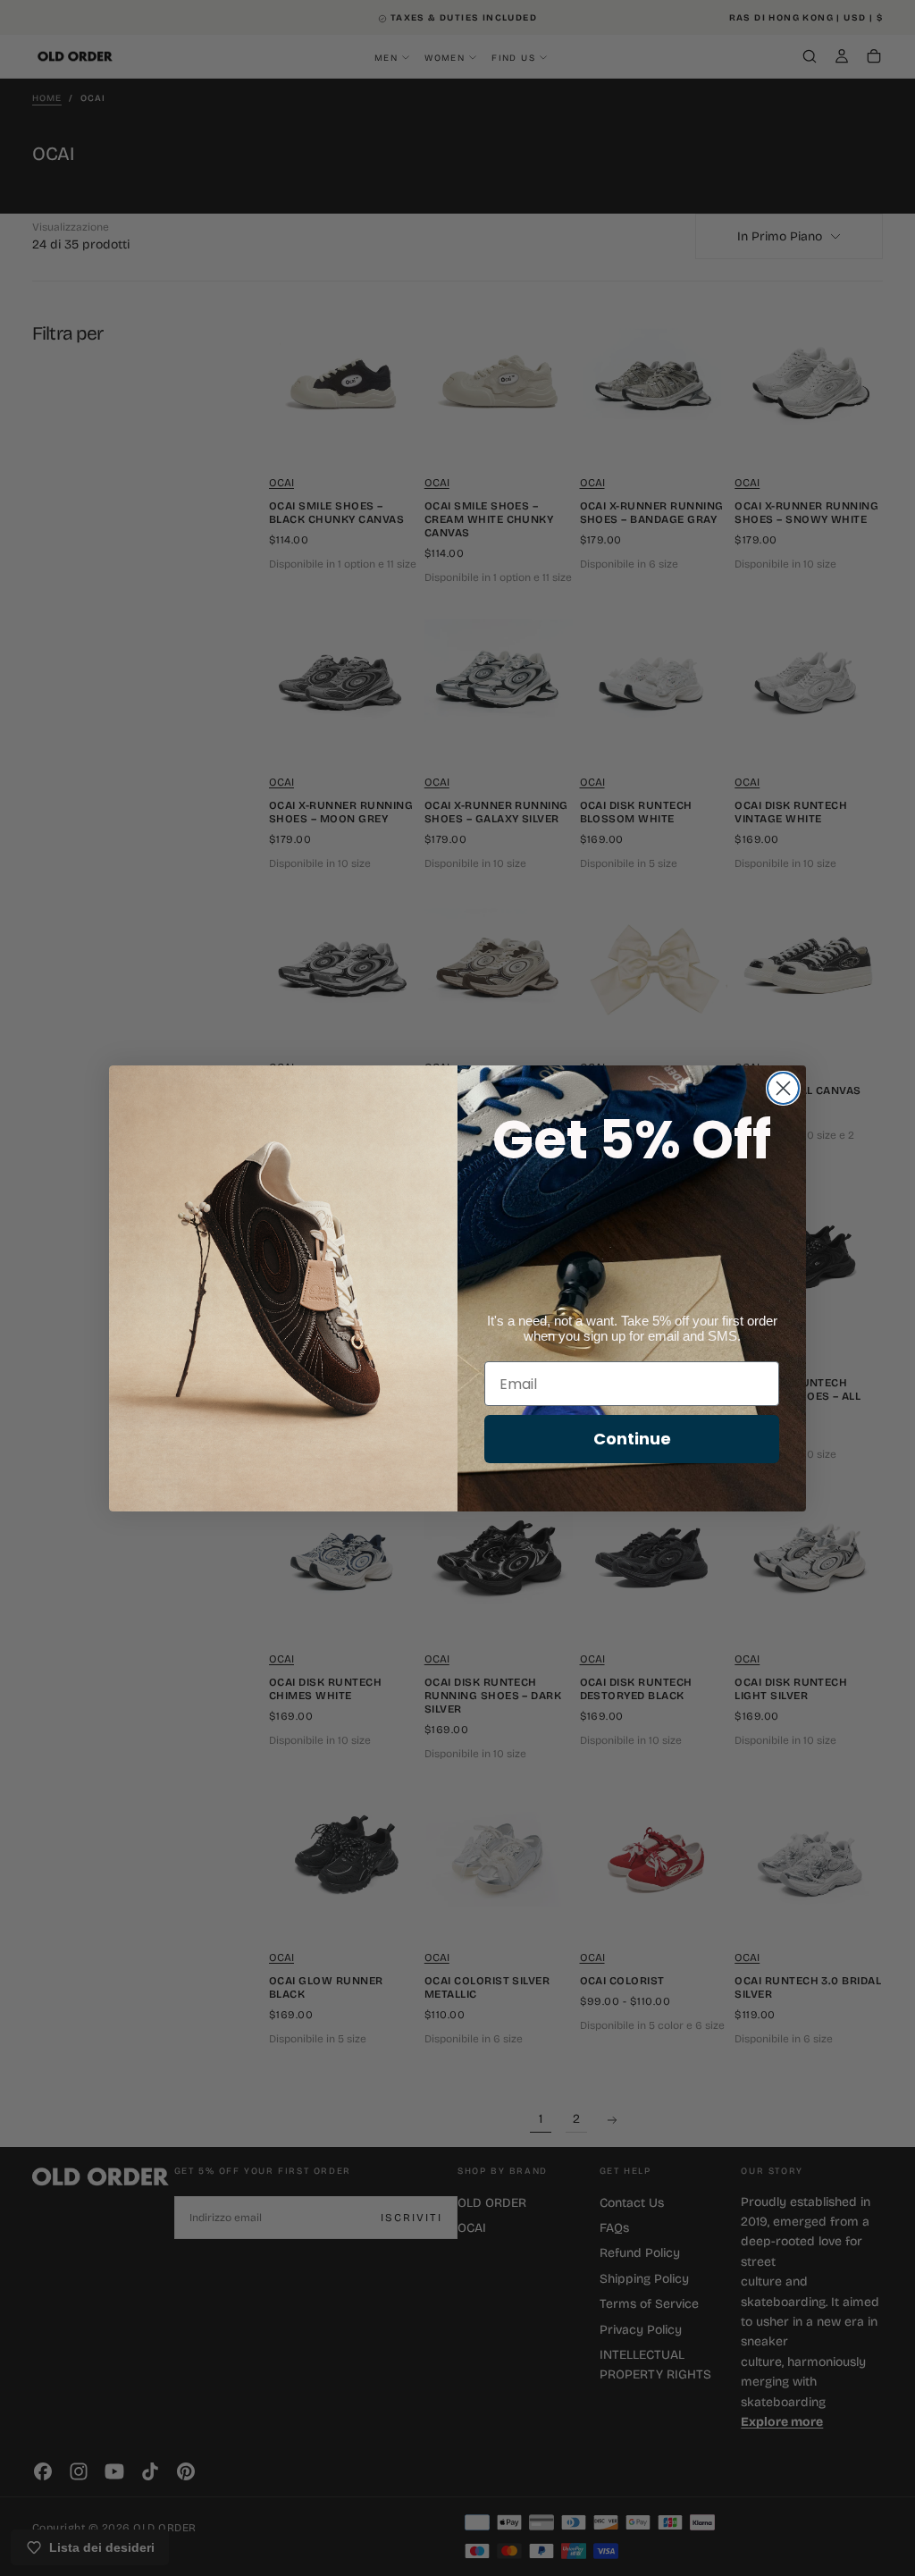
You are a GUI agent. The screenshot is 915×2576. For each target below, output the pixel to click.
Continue (632, 1439)
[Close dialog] (783, 1088)
